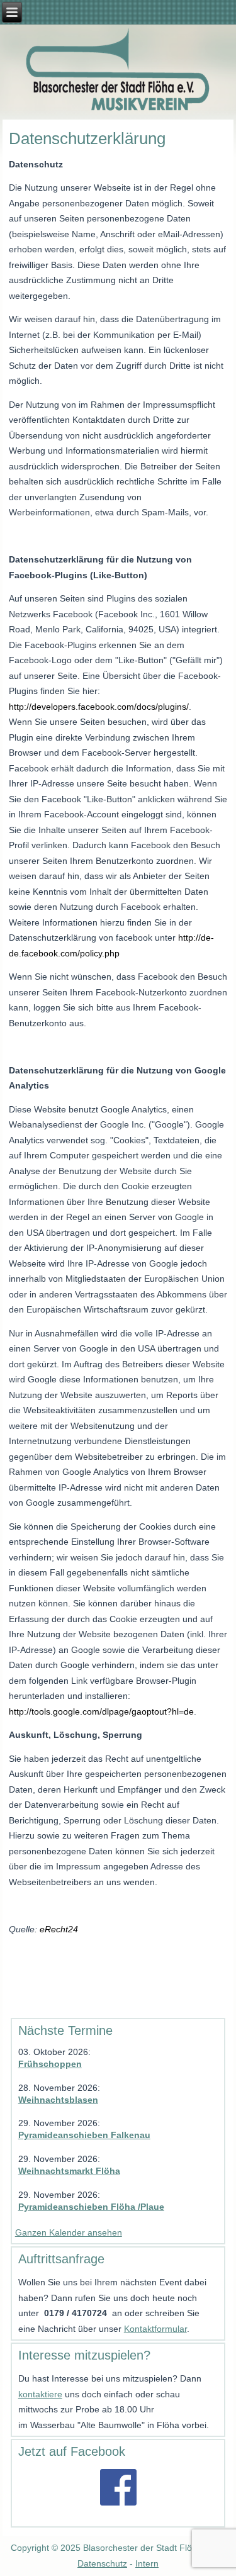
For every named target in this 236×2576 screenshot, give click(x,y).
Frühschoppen (50, 2064)
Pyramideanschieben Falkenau (84, 2135)
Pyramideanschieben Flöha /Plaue (91, 2207)
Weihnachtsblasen (58, 2100)
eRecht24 (59, 1929)
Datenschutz (102, 2563)
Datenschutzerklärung (87, 138)
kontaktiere (40, 2394)
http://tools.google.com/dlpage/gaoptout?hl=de (101, 1711)
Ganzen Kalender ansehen (69, 2232)
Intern (147, 2563)
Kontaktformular (155, 2329)
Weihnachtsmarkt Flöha (69, 2171)
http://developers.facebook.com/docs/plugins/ (99, 707)
